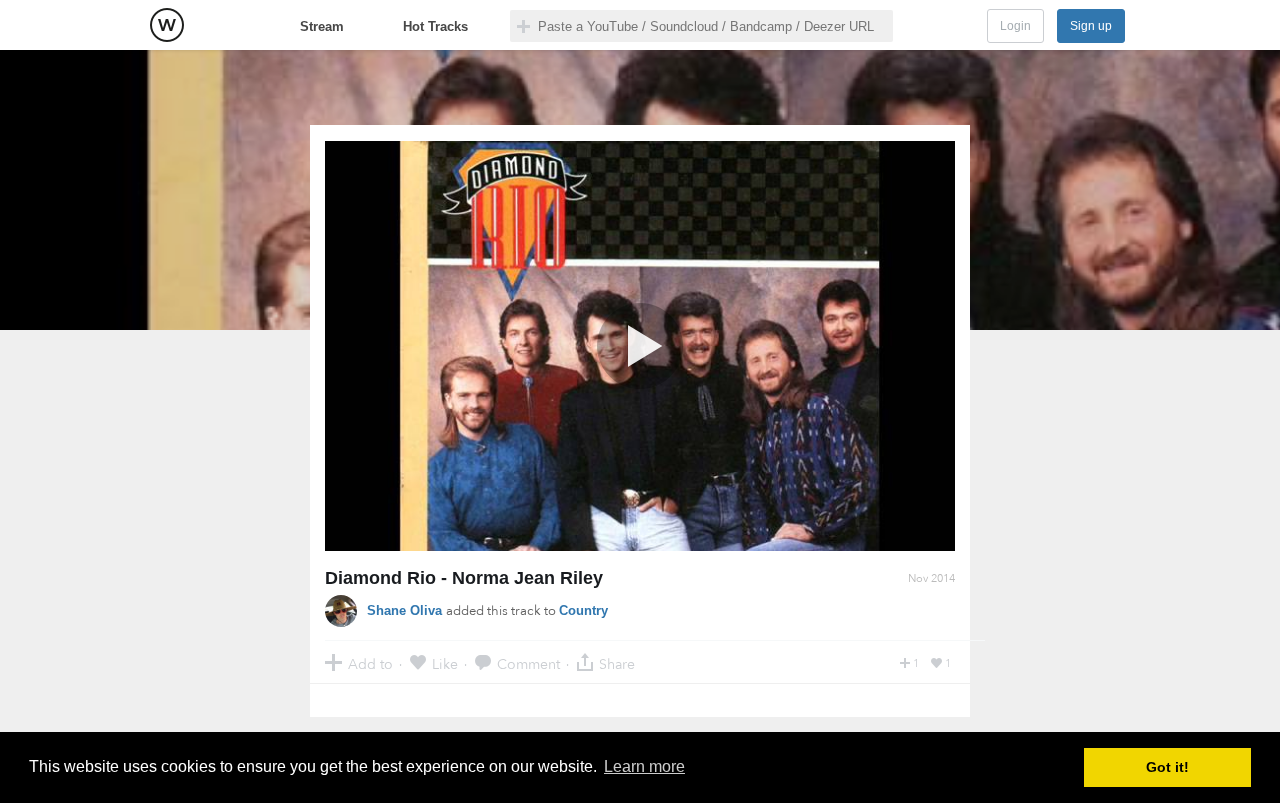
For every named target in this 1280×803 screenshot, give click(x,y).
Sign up (1091, 26)
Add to (370, 663)
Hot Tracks (435, 26)
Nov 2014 (931, 578)
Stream (322, 26)
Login (1015, 26)
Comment (528, 663)
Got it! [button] (1167, 767)
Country (583, 610)
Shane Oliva (406, 610)
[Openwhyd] (167, 25)
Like (445, 663)
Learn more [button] (644, 766)
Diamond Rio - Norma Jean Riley (464, 578)
